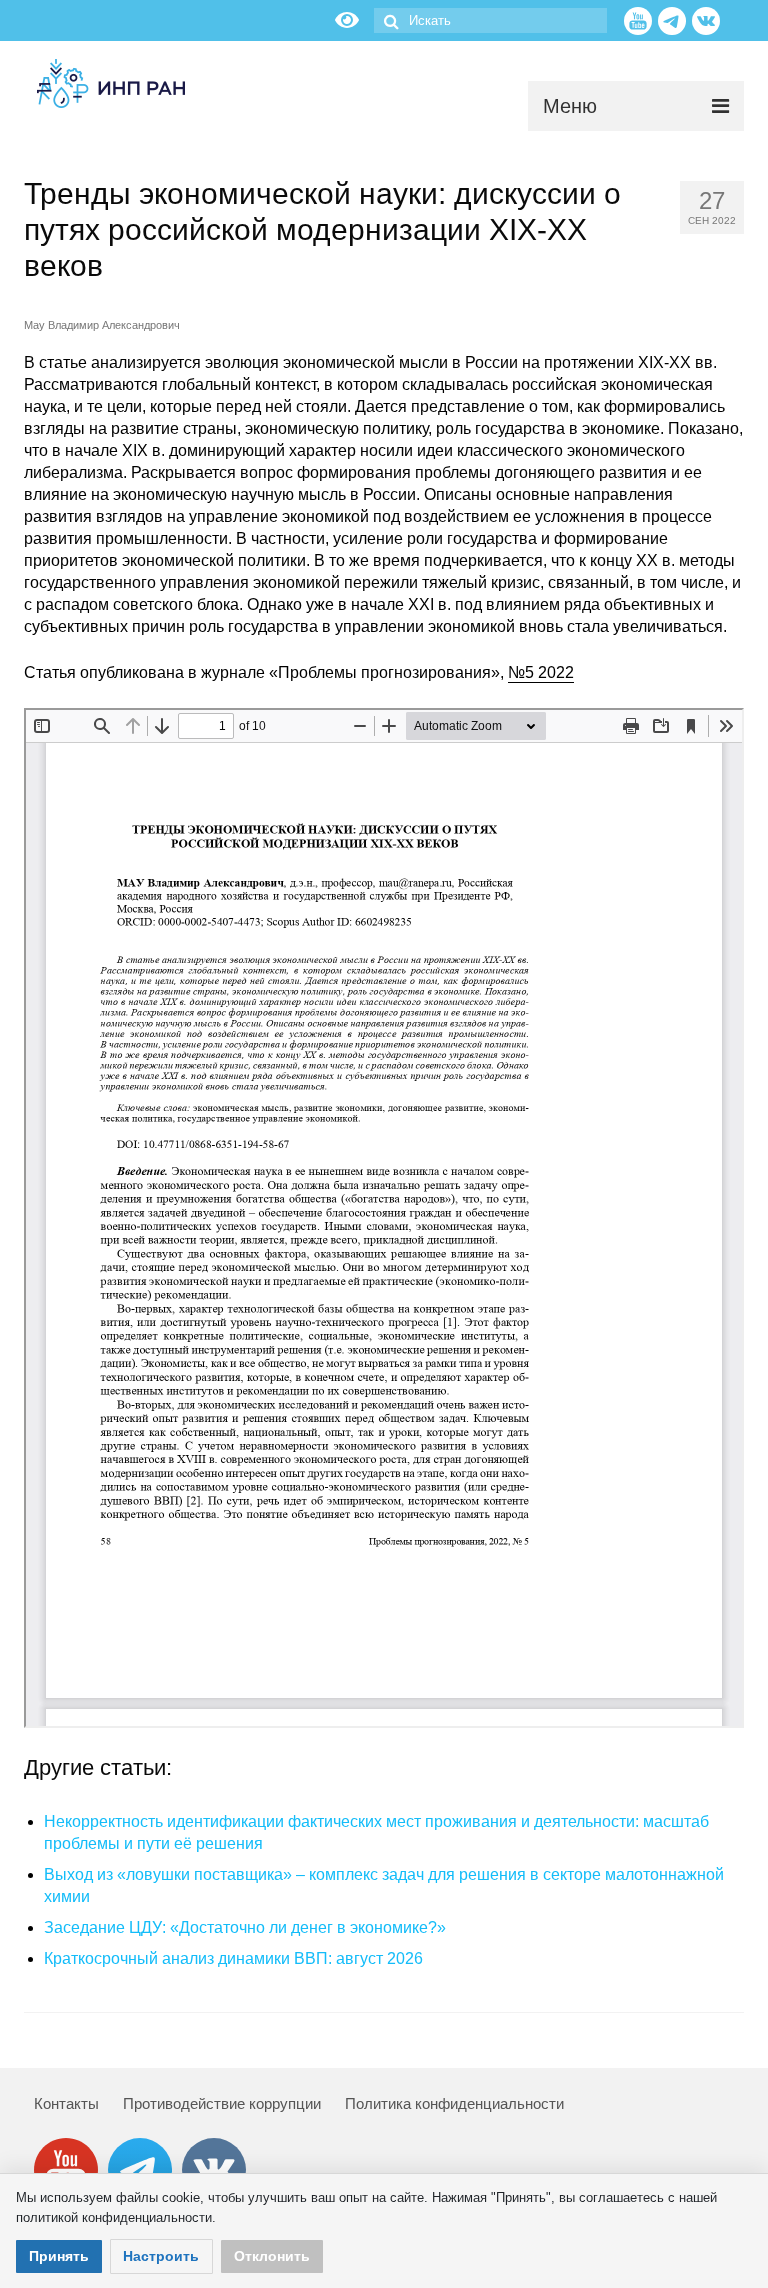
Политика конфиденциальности (454, 2103)
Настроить (161, 2256)
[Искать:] (490, 20)
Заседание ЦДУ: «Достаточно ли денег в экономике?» (245, 1927)
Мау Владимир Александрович (102, 325)
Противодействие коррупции (222, 2103)
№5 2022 (541, 672)
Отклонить (272, 2256)
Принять (59, 2256)
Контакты (66, 2103)
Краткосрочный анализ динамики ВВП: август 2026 (233, 1958)
